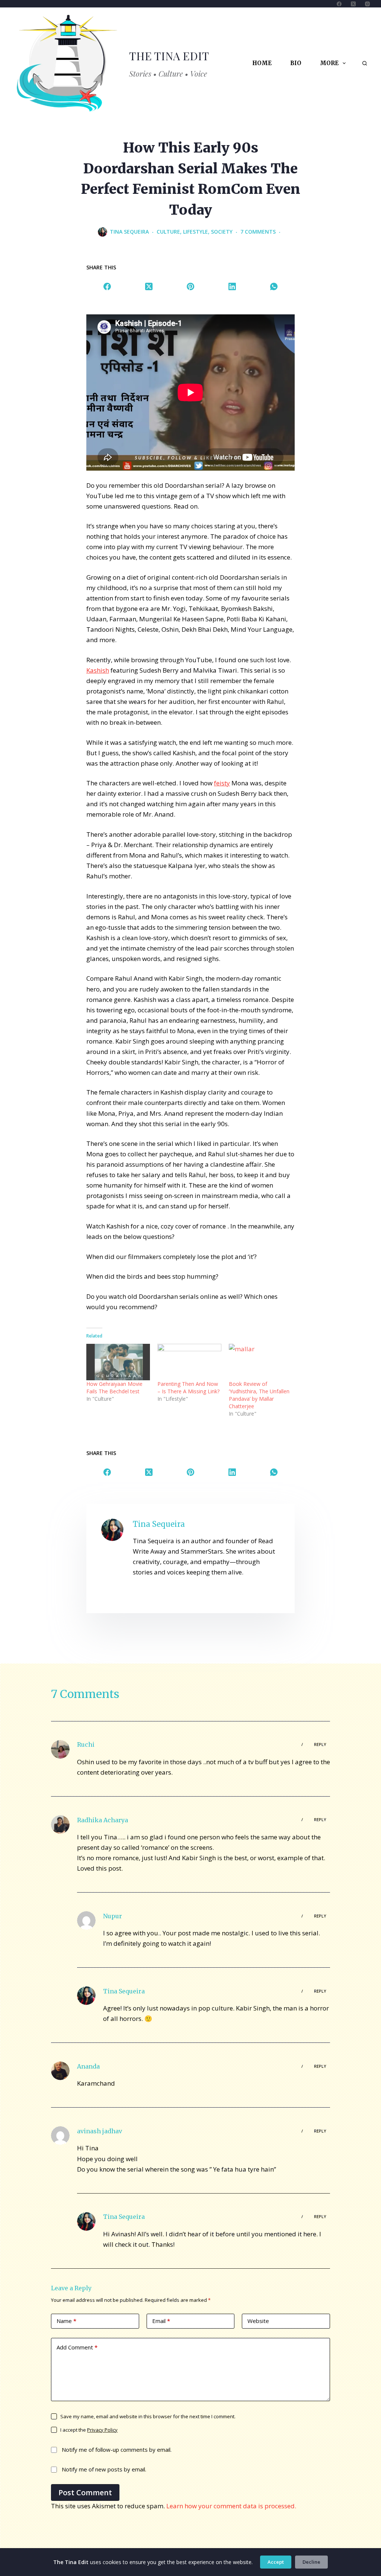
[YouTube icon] (228, 1593)
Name (66, 2321)
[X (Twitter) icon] (183, 1593)
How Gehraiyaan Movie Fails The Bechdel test (114, 1388)
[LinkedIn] (232, 286)
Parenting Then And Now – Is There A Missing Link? (188, 1388)
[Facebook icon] (138, 1593)
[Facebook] (339, 4)
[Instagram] (367, 4)
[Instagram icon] (198, 1593)
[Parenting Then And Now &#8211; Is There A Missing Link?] (189, 1362)
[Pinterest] (190, 286)
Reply (320, 1744)
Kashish (98, 670)
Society (222, 232)
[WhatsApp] (274, 286)
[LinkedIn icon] (153, 1593)
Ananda (88, 2066)
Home (262, 63)
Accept (276, 2562)
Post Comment (85, 2492)
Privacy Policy (102, 2430)
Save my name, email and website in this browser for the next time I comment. (148, 2416)
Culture (168, 232)
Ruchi (86, 1744)
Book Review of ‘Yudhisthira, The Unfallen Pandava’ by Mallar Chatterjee (259, 1395)
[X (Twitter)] (353, 4)
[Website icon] (168, 1593)
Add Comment (77, 2347)
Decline (311, 2562)
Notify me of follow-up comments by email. (117, 2450)
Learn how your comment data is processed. (231, 2506)
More (329, 63)
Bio (296, 63)
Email (161, 2321)
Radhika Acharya (103, 1820)
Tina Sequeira (124, 1991)
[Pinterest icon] (213, 1593)
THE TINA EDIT (169, 56)
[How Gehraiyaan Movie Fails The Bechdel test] (118, 1362)
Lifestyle (196, 232)
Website (258, 2321)
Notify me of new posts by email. (104, 2469)
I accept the (89, 2430)
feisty (222, 783)
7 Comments (258, 232)
